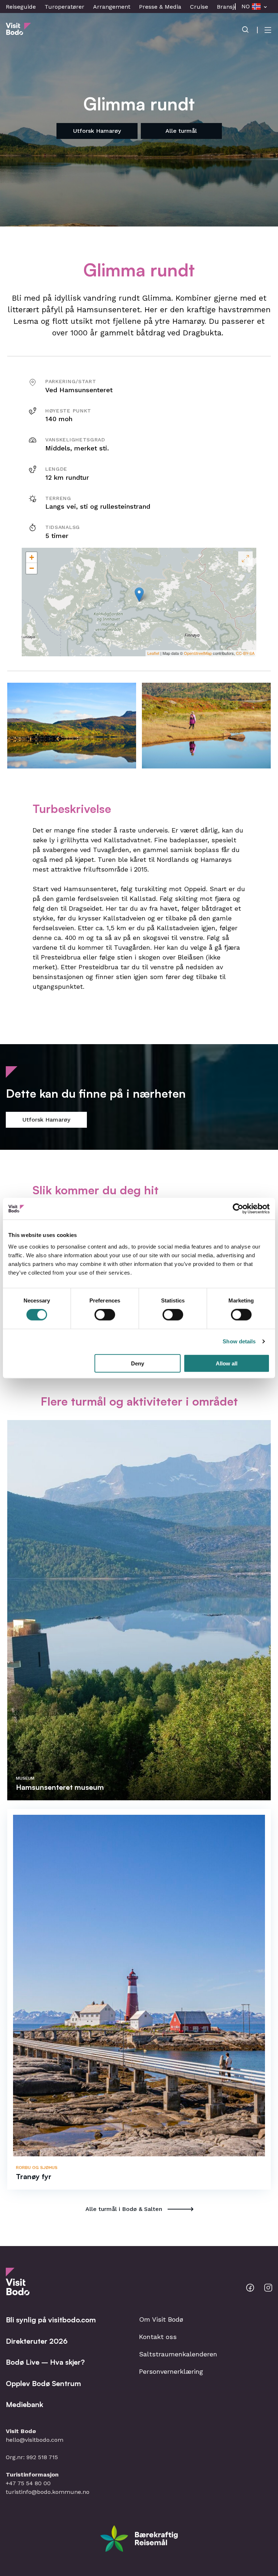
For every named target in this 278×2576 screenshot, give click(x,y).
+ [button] (32, 557)
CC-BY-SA (245, 653)
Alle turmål (181, 131)
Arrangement (112, 7)
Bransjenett (233, 7)
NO (246, 6)
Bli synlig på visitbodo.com (51, 2320)
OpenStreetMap (198, 653)
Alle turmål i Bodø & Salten (124, 2209)
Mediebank (24, 2404)
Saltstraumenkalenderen (178, 2354)
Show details (239, 1341)
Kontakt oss (158, 2337)
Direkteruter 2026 (37, 2341)
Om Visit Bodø (161, 2319)
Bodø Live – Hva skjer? (45, 2362)
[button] (72, 726)
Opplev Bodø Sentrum (43, 2383)
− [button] (32, 568)
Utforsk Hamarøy (97, 131)
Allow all (227, 1363)
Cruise (199, 7)
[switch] (105, 1315)
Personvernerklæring (171, 2371)
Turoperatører (64, 7)
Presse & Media (160, 7)
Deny (138, 1363)
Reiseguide (21, 7)
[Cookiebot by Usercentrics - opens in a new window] (238, 1209)
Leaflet (153, 653)
